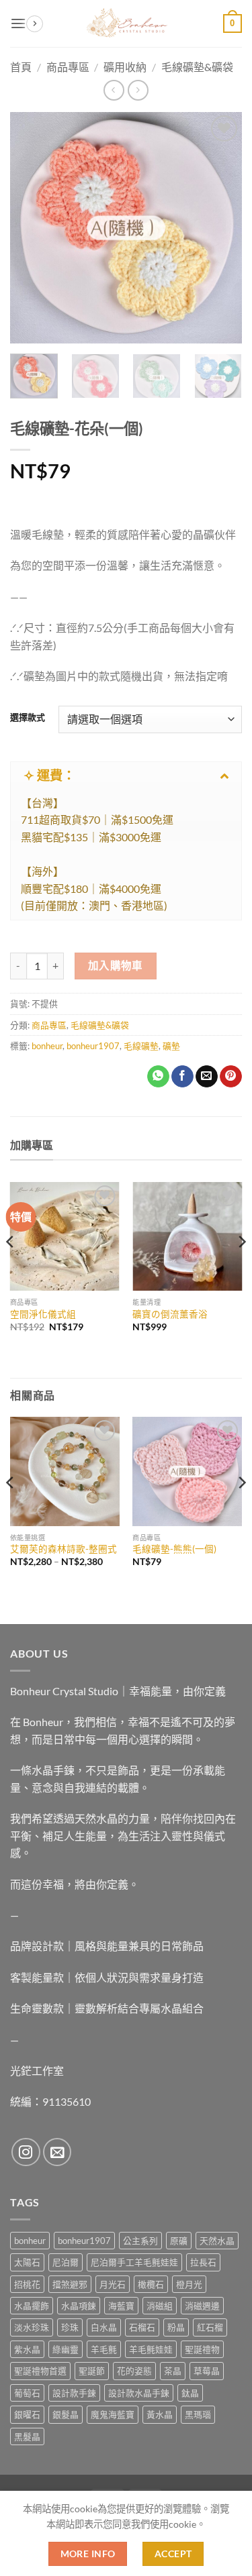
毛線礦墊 (141, 1046)
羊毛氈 (104, 2349)
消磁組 (160, 2306)
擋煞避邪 (70, 2284)
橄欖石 (151, 2284)
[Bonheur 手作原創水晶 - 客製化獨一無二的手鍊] (126, 23)
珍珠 (70, 2327)
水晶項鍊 (79, 2306)
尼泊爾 (66, 2262)
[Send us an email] (57, 2152)
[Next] (220, 228)
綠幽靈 (66, 2349)
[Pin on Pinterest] (231, 1077)
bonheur (47, 1046)
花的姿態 (134, 2371)
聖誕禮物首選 (40, 2371)
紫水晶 (27, 2349)
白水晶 (104, 2327)
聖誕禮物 (202, 2349)
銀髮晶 (66, 2414)
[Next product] (114, 90)
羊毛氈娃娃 (151, 2349)
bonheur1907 (93, 1046)
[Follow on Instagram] (26, 2152)
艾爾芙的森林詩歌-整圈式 (64, 1549)
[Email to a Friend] (207, 1077)
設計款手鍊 (74, 2393)
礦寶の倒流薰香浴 (170, 1314)
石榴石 (142, 2327)
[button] (18, 23)
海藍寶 (121, 2306)
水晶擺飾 (32, 2306)
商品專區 (49, 1025)
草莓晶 (207, 2371)
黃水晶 (160, 2414)
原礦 (179, 2241)
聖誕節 (92, 2371)
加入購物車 (116, 965)
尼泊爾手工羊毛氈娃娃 (134, 2262)
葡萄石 (27, 2393)
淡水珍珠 (32, 2327)
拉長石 (203, 2262)
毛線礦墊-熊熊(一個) (174, 1549)
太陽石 (27, 2262)
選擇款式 (28, 718)
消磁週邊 (202, 2306)
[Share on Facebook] (182, 1077)
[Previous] (32, 228)
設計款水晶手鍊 (139, 2393)
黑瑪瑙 (198, 2414)
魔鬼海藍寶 (113, 2414)
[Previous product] (138, 90)
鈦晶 (190, 2393)
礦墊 (171, 1046)
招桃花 (27, 2284)
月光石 (113, 2284)
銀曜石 (27, 2414)
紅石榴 (210, 2327)
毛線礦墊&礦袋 (100, 1025)
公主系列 (140, 2241)
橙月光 (189, 2284)
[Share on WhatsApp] (158, 1077)
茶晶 (173, 2371)
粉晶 (176, 2327)
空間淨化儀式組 (43, 1314)
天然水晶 (217, 2241)
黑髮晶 (27, 2436)
